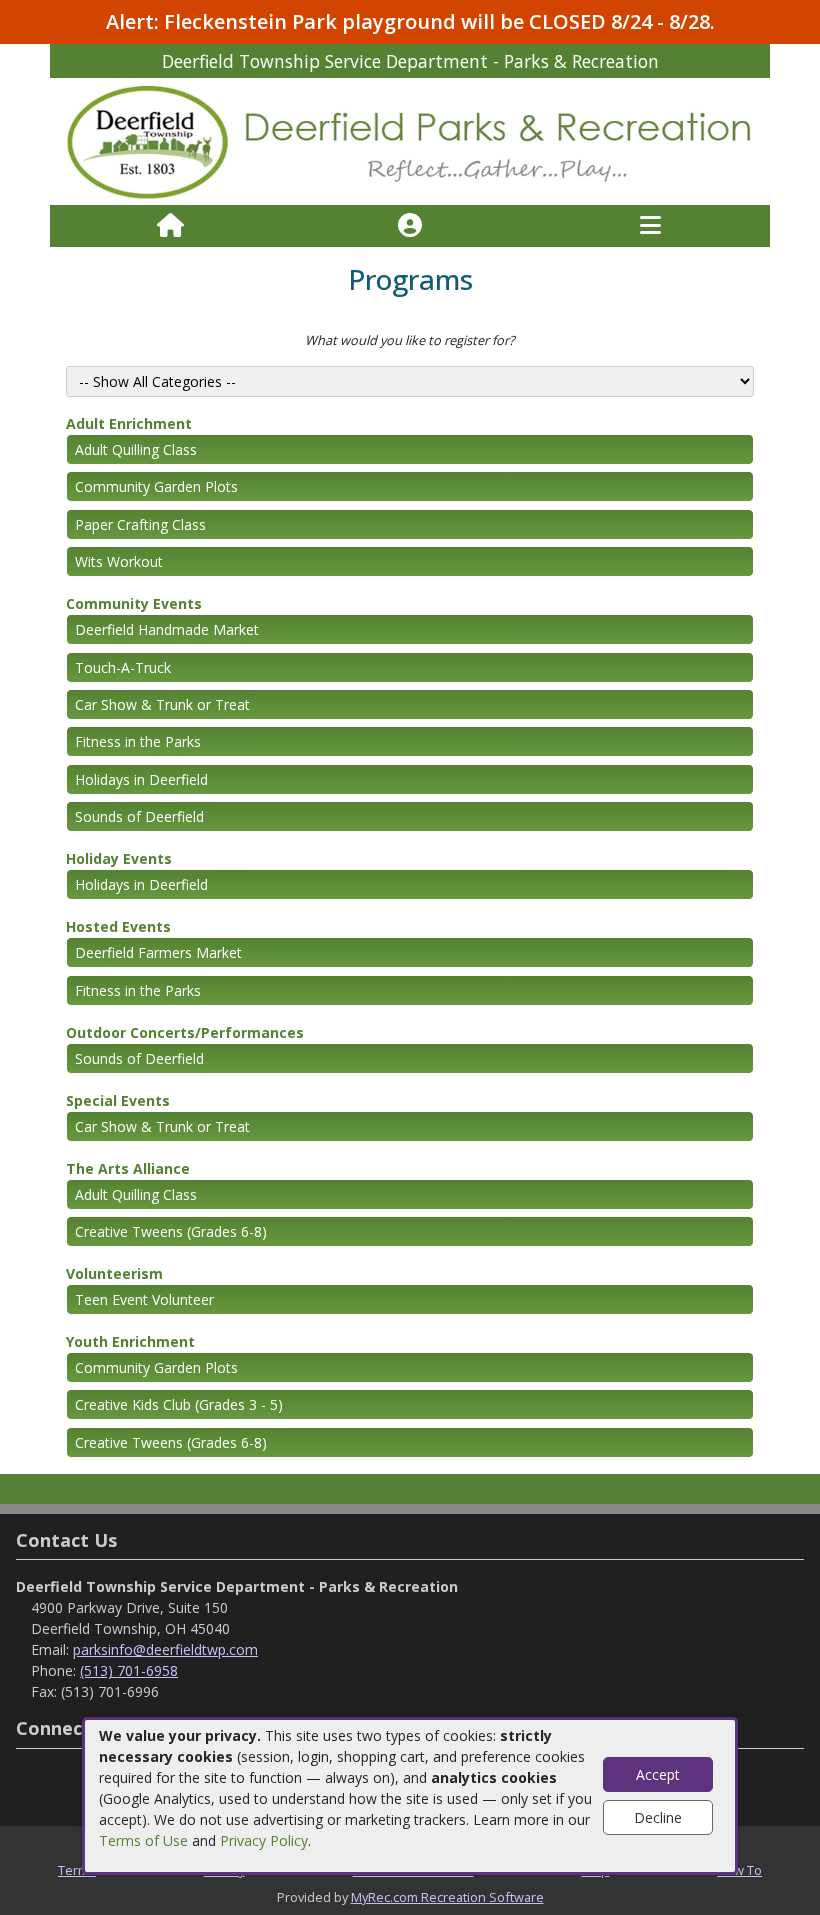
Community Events (134, 603)
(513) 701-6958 (129, 1670)
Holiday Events (119, 858)
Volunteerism (114, 1273)
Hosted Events (118, 926)
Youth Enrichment (130, 1341)
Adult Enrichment (129, 423)
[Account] (410, 226)
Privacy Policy (264, 1840)
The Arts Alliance (128, 1168)
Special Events (118, 1100)
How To (739, 1870)
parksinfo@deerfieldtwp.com (165, 1649)
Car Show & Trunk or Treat (162, 704)
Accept (658, 1774)
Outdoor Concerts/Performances (185, 1032)
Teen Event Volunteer (144, 1299)
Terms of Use (143, 1840)
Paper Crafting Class (140, 524)
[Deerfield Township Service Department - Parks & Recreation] (410, 140)
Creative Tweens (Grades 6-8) (171, 1231)
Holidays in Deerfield (141, 779)
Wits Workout (119, 561)
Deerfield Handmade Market (167, 629)
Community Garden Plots (156, 486)
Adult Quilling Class (136, 449)
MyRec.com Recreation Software (447, 1897)
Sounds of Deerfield (139, 816)
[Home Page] (170, 226)
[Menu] (650, 226)
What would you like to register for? (410, 340)
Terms (77, 1870)
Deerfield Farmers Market (158, 952)
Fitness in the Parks (138, 741)
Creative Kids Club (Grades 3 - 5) (179, 1404)
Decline (658, 1817)
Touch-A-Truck (123, 667)
